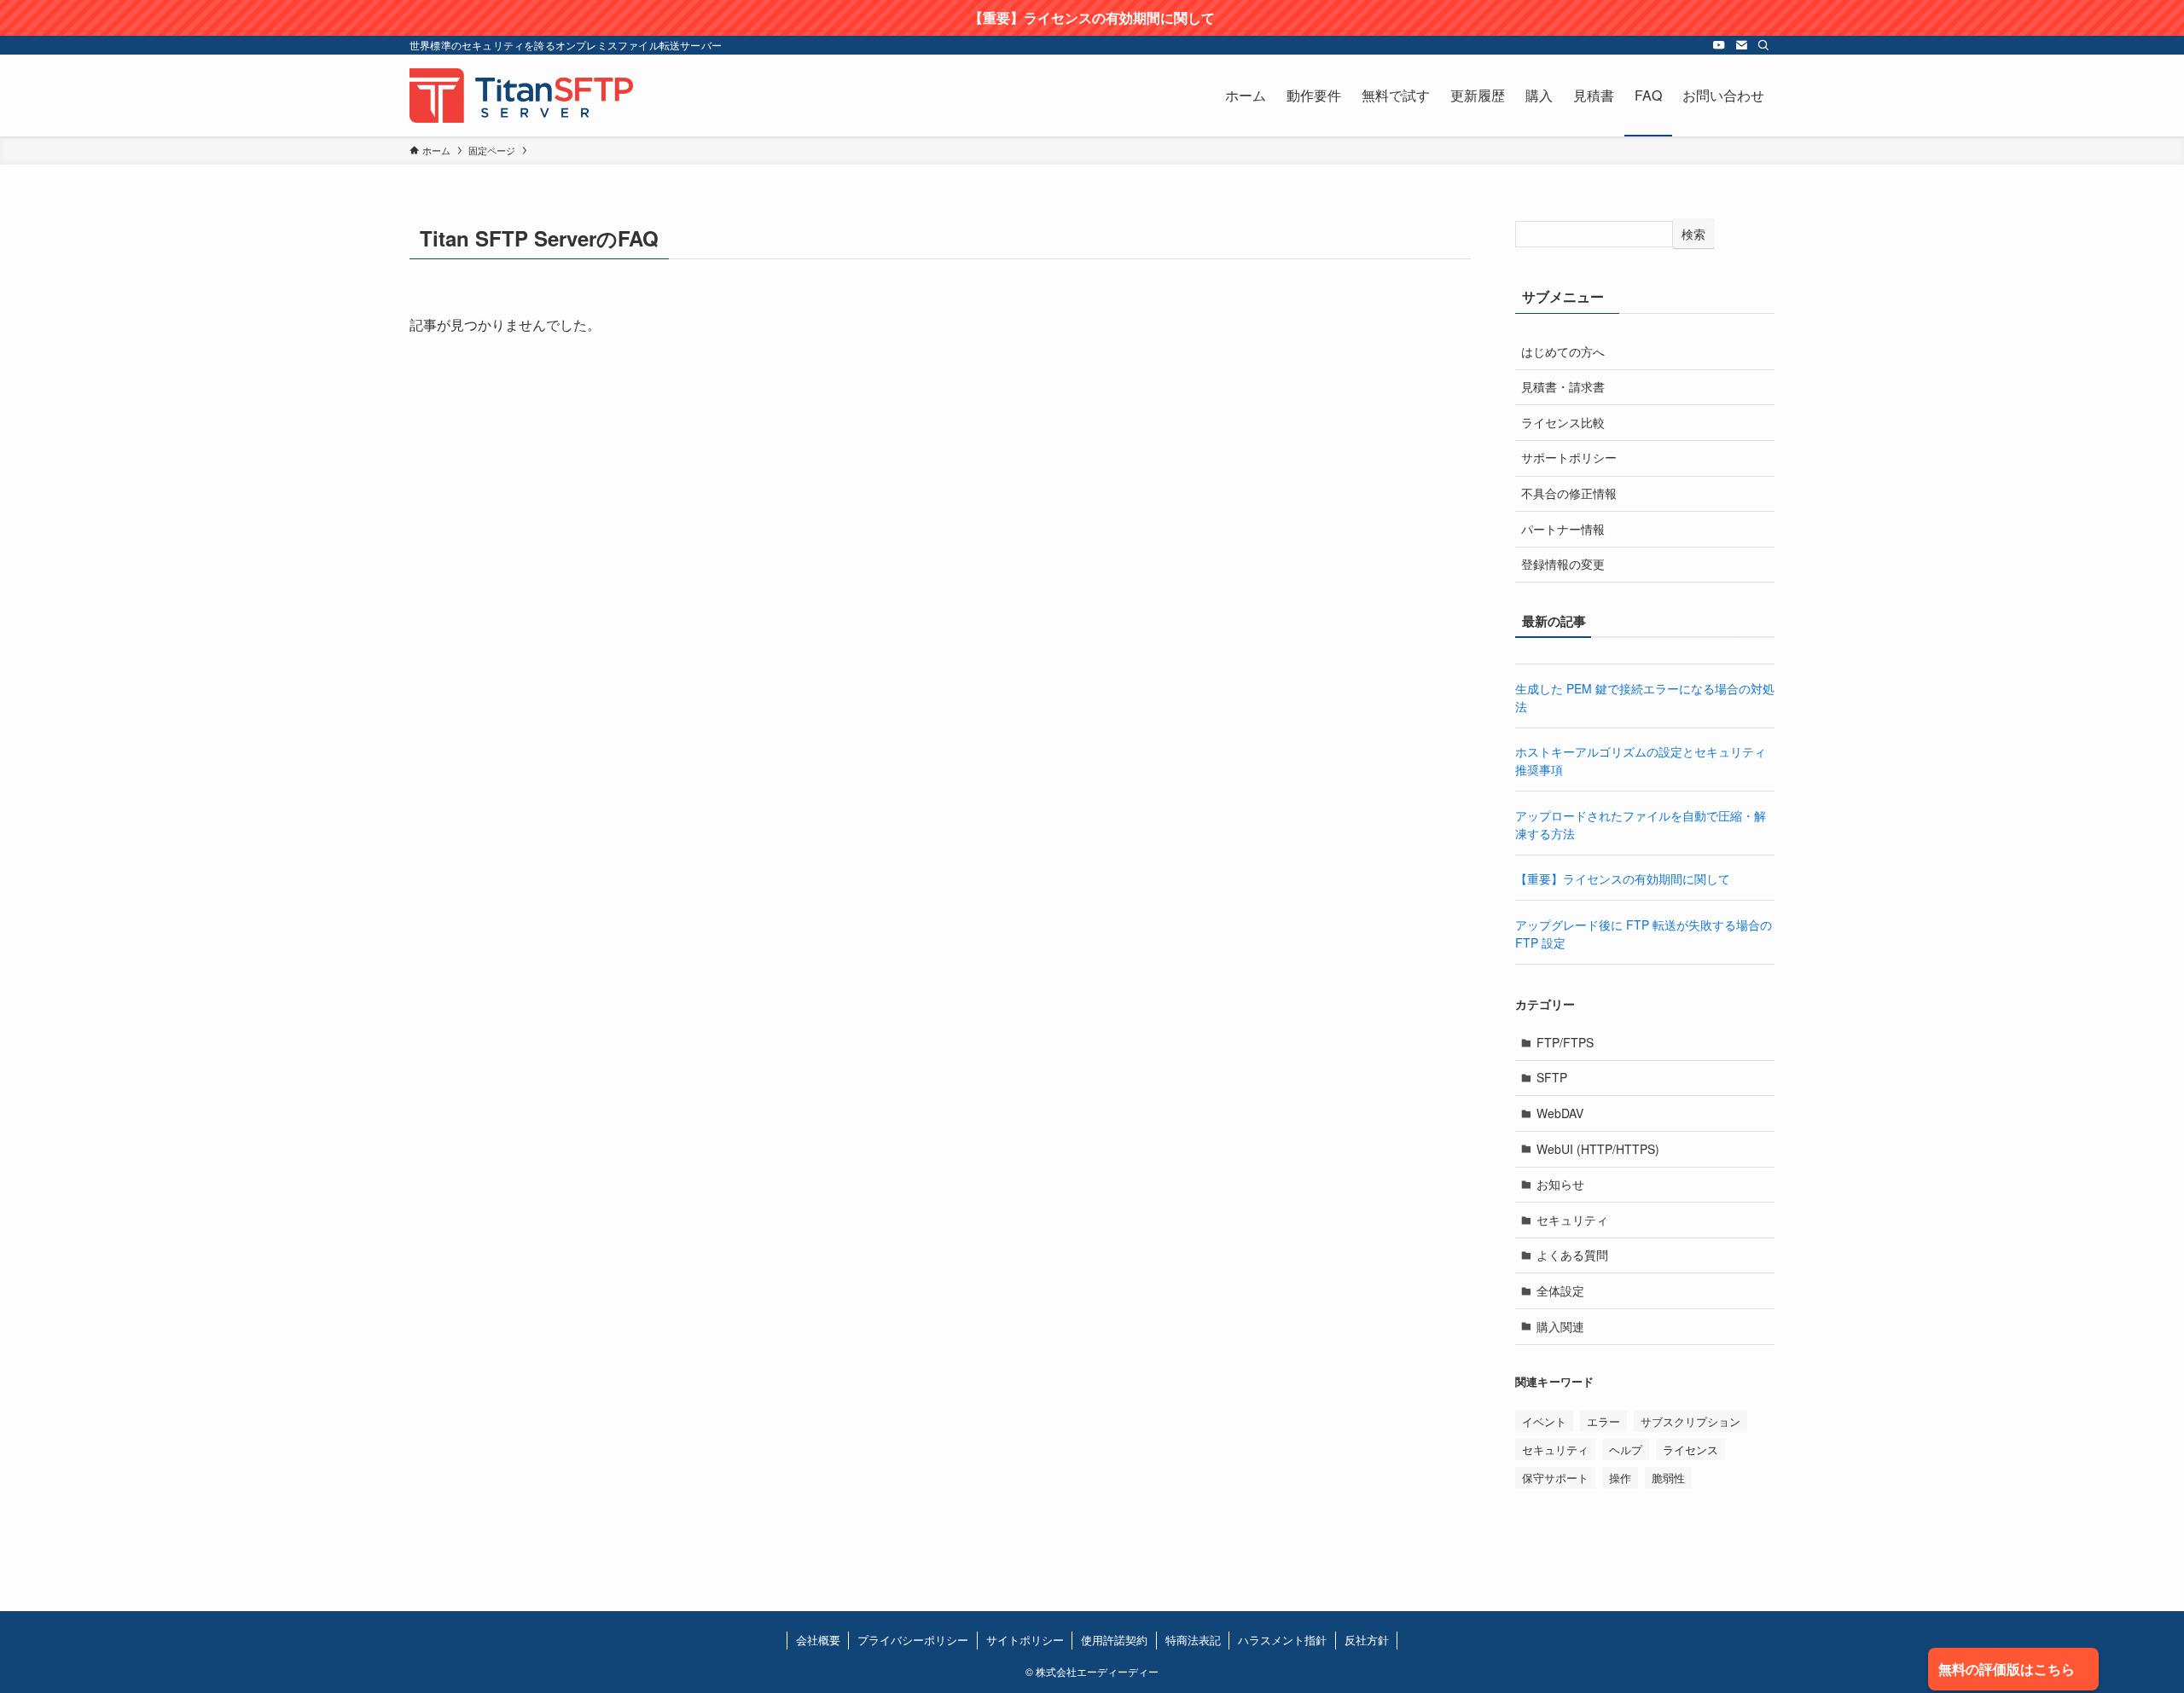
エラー (1603, 1421)
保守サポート (1555, 1478)
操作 (1620, 1478)
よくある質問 (1572, 1255)
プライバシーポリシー (913, 1640)
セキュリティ (1572, 1220)
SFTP (1552, 1077)
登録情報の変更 (1563, 564)
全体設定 (1560, 1290)
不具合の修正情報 (1569, 493)
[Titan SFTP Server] (521, 96)
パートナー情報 (1563, 529)
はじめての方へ (1563, 351)
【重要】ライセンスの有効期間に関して (1623, 878)
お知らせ (1560, 1184)
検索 (1693, 234)
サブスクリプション (1690, 1421)
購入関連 (1560, 1326)
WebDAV (1560, 1113)
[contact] (1741, 45)
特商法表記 (1193, 1640)
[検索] (1763, 45)
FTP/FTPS (1565, 1042)
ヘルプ (1626, 1449)
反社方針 (1367, 1640)
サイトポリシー (1025, 1640)
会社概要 (818, 1640)
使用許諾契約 (1114, 1640)
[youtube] (1719, 45)
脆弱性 (1668, 1478)
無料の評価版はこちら (2007, 1669)
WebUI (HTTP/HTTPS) (1598, 1149)
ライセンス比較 (1563, 422)
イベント (1544, 1421)
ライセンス (1690, 1449)
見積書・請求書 (1563, 386)
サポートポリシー (1569, 457)
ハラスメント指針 (1282, 1640)
